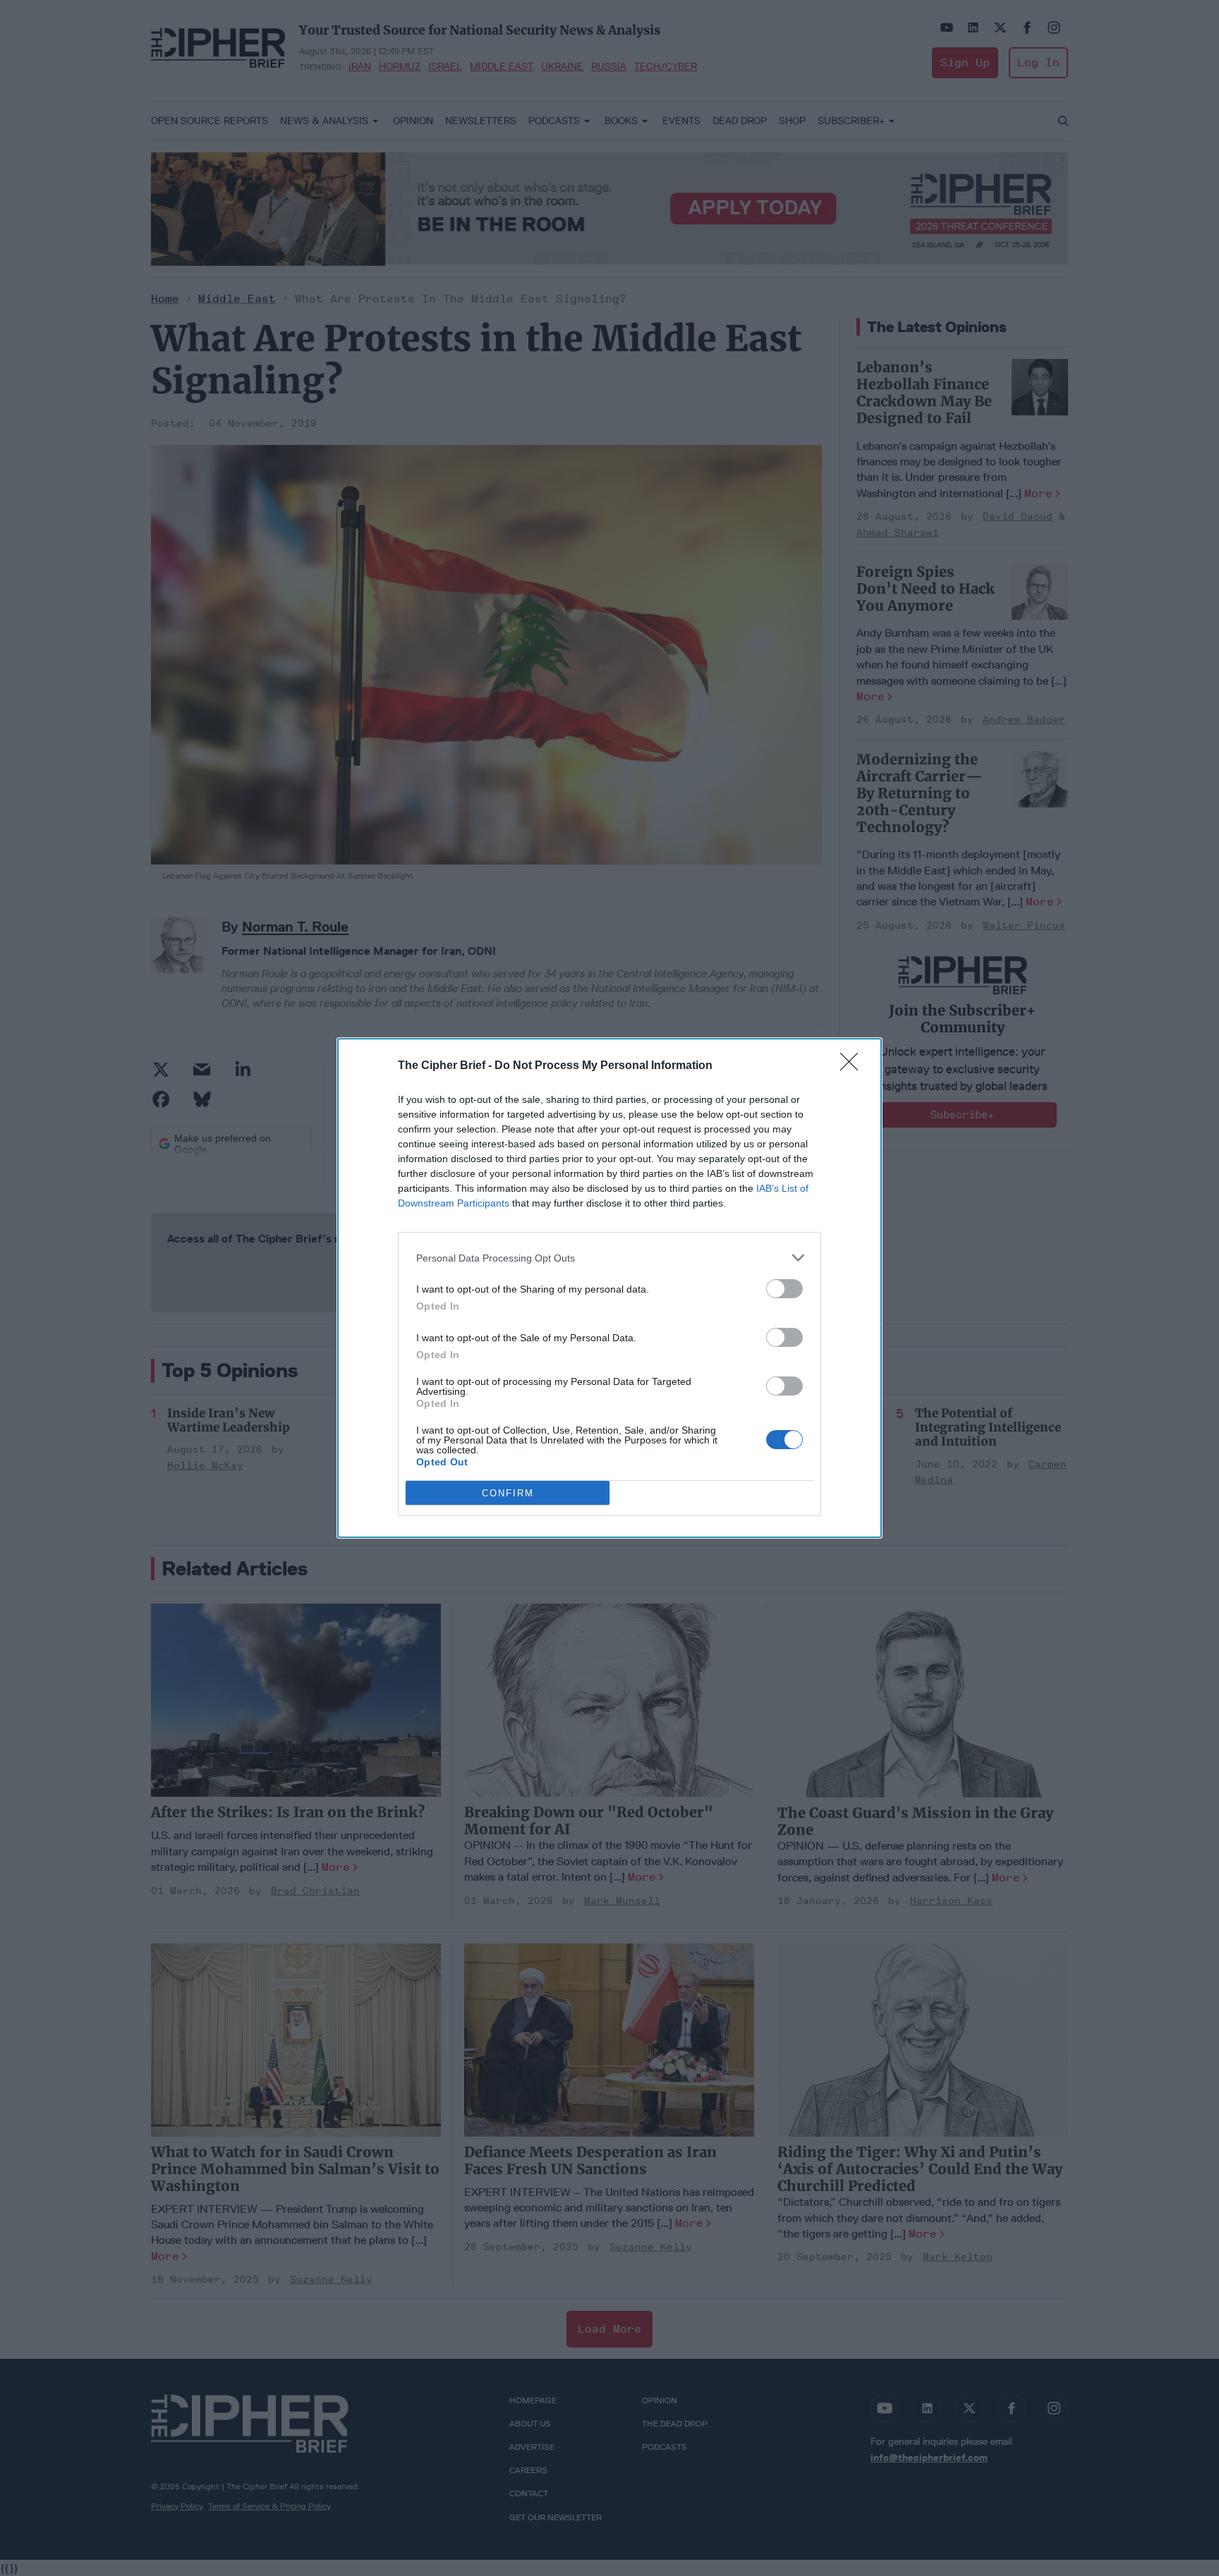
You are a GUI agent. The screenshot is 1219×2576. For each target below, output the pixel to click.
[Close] (854, 1066)
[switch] (784, 1289)
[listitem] (609, 1258)
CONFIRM (508, 1493)
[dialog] (609, 1288)
